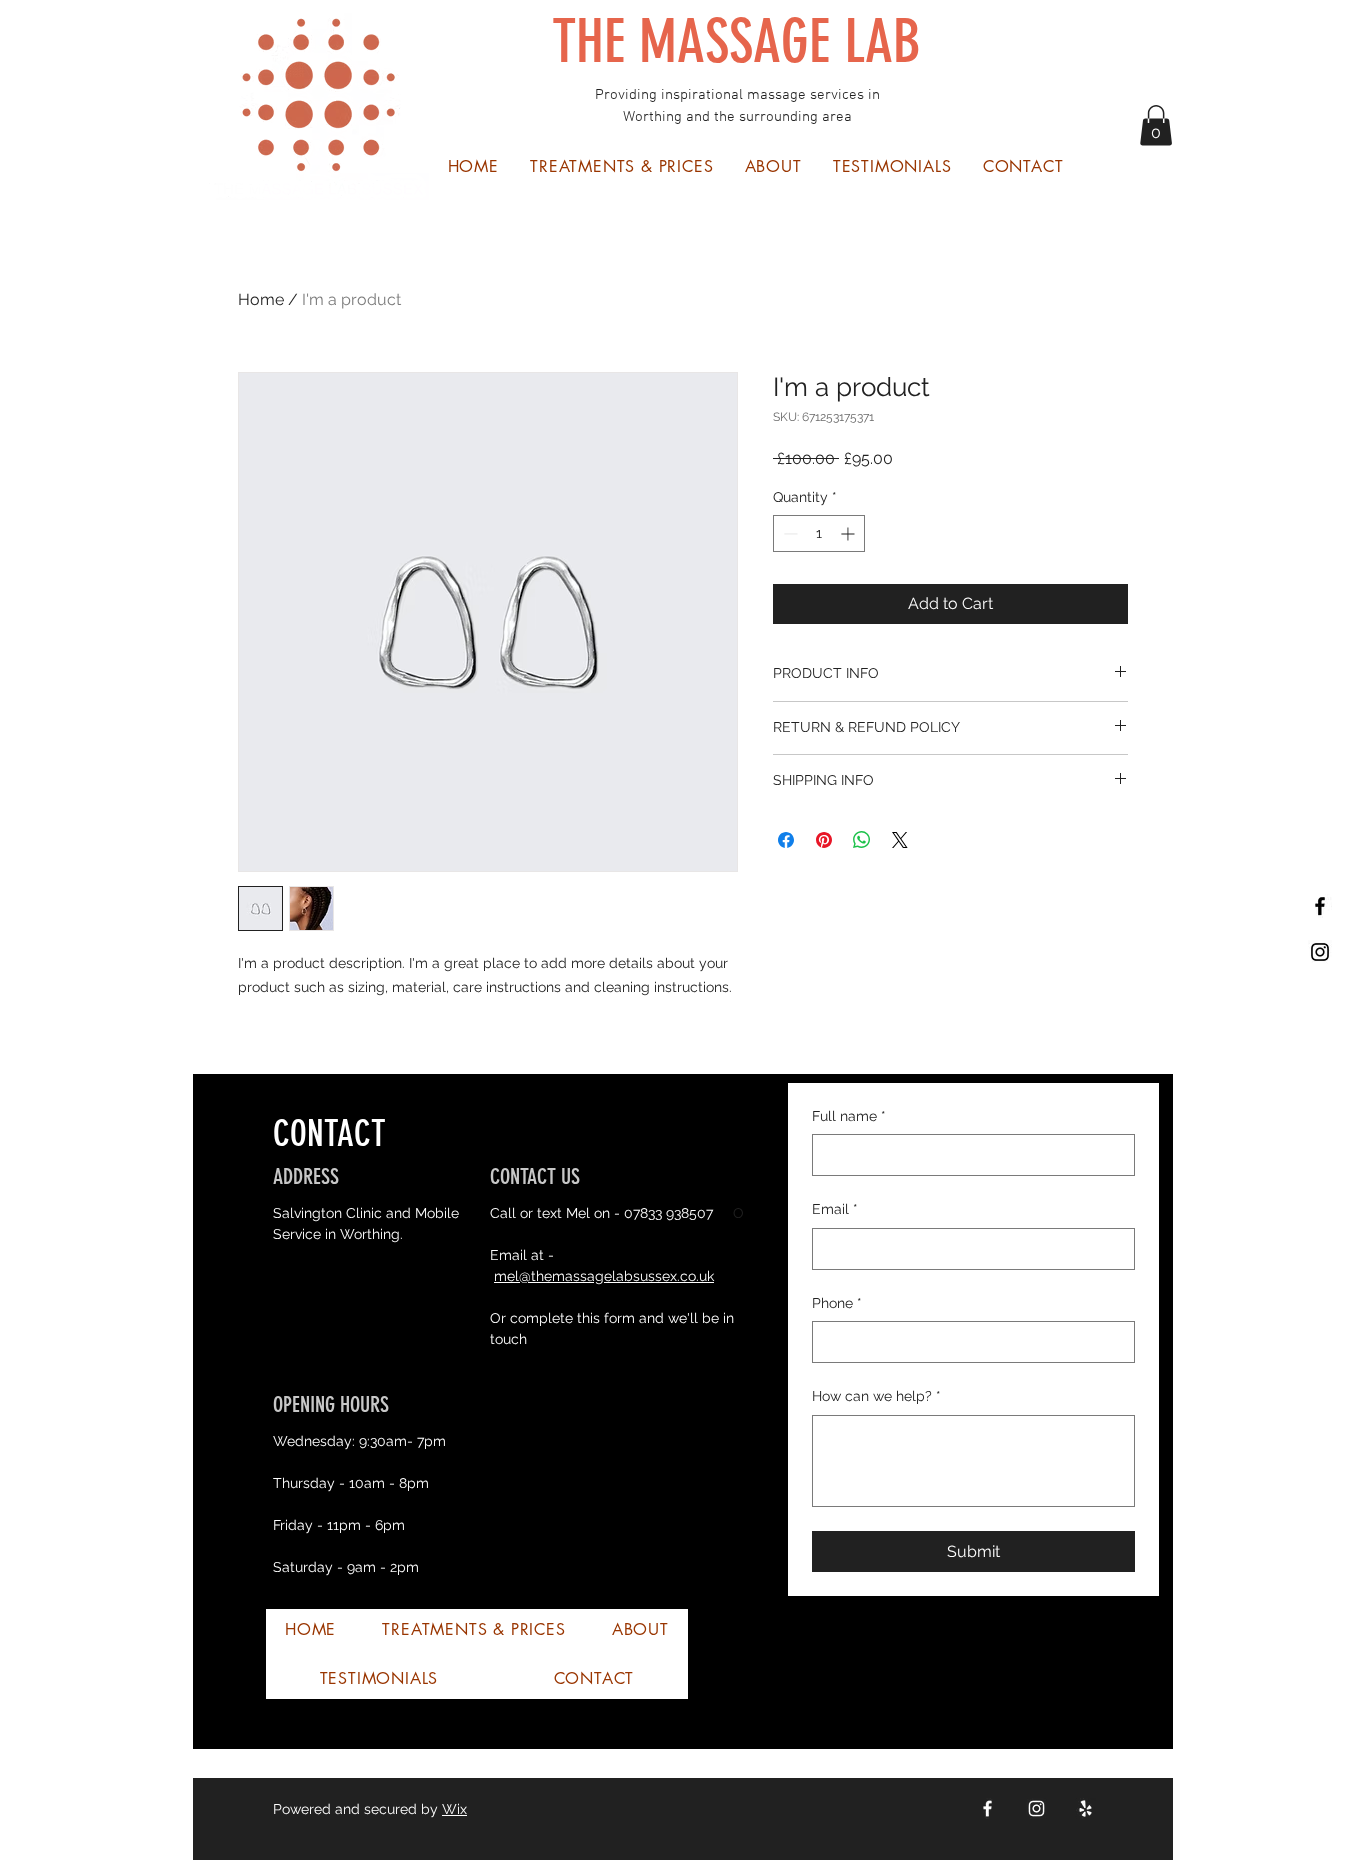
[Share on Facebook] (786, 840)
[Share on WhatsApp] (862, 840)
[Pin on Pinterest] (824, 840)
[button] (1156, 125)
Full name (849, 1116)
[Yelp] (1085, 1808)
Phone (837, 1303)
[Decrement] (788, 533)
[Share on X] (900, 840)
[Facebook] (987, 1808)
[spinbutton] (819, 533)
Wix (454, 1809)
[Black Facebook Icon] (1320, 906)
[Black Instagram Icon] (1320, 952)
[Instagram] (1036, 1808)
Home (261, 299)
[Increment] (849, 533)
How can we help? (876, 1396)
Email (835, 1209)
